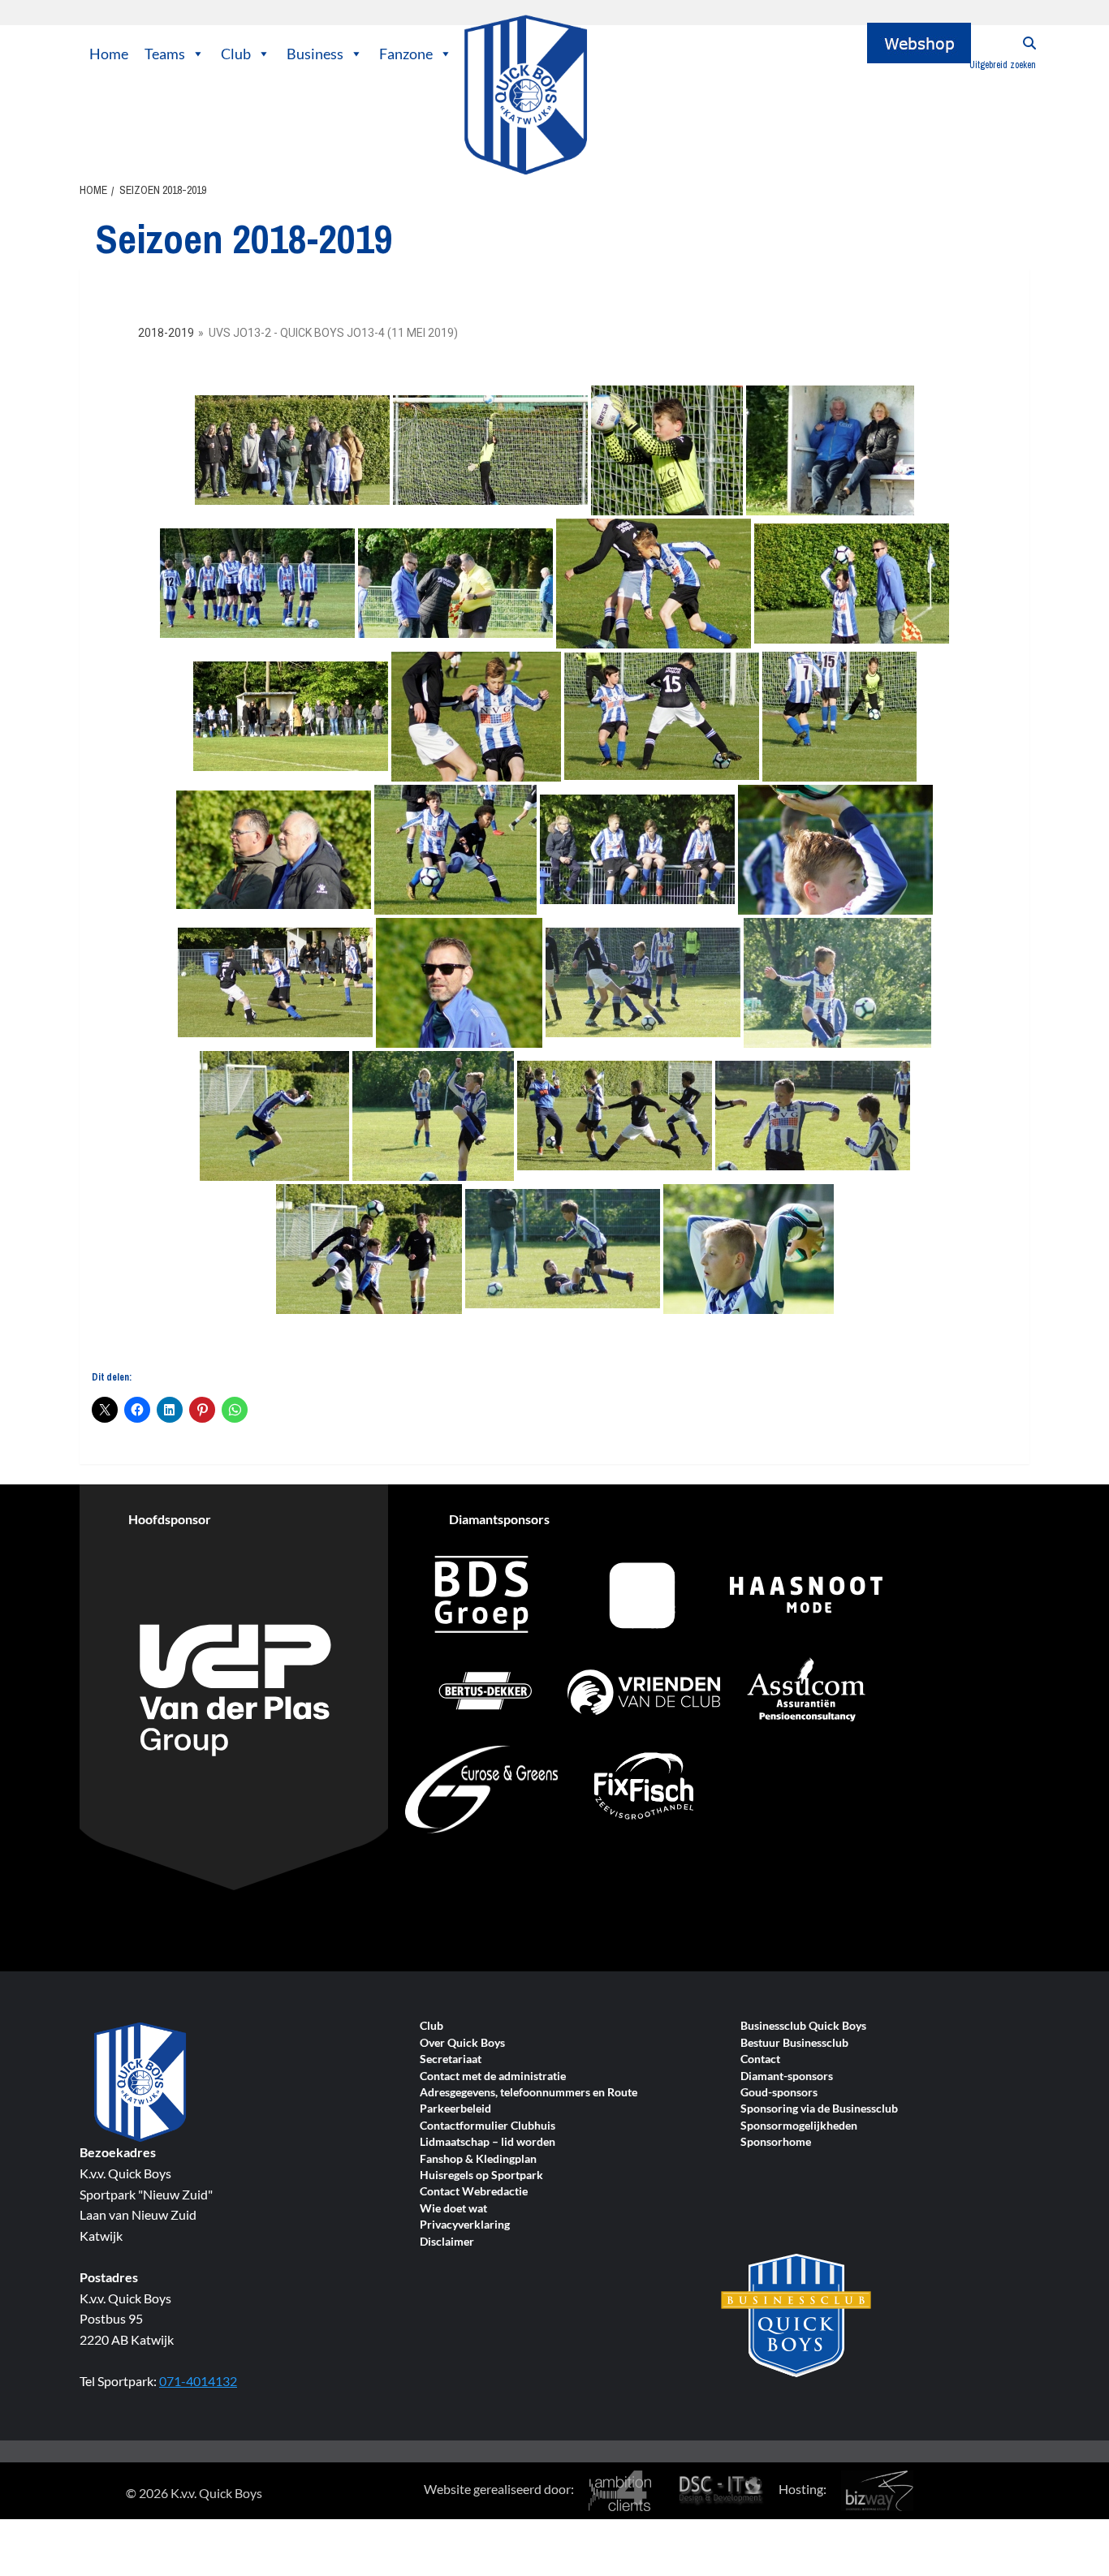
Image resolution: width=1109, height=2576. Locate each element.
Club (236, 54)
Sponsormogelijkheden (799, 2126)
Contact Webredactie (474, 2192)
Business (315, 54)
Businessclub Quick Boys (803, 2026)
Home (109, 54)
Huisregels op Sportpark (481, 2175)
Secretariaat (451, 2059)
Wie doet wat (453, 2209)
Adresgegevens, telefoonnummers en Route (529, 2093)
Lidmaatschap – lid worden (488, 2142)
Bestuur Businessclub (794, 2043)
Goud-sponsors (779, 2093)
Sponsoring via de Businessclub (819, 2109)
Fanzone (406, 54)
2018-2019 (166, 333)
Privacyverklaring (465, 2225)
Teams (165, 54)
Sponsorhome (776, 2142)
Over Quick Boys (462, 2043)
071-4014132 (198, 2381)
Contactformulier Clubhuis (488, 2126)
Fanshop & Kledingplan (478, 2159)
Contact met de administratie (493, 2076)
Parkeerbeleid (455, 2109)
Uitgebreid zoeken (1003, 65)
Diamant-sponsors (787, 2076)
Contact (760, 2059)
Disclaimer (447, 2242)
